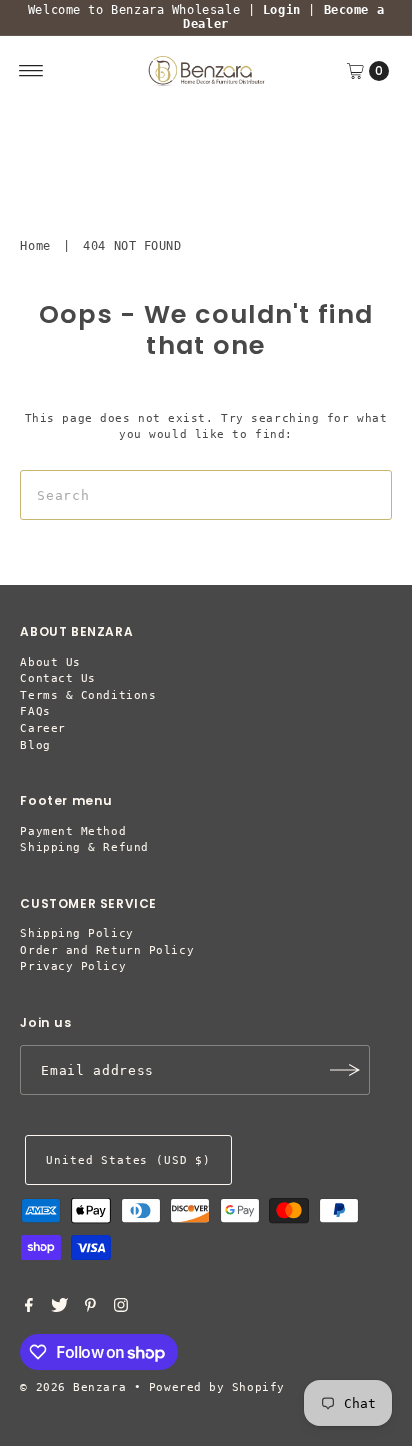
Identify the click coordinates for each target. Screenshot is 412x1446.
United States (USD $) (128, 1160)
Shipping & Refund (84, 847)
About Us (50, 662)
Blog (35, 745)
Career (42, 728)
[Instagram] (121, 1309)
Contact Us (58, 678)
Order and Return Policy (107, 950)
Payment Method (73, 831)
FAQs (35, 711)
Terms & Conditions (88, 695)
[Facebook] (29, 1309)
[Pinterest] (90, 1309)
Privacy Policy (73, 966)
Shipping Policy (76, 933)
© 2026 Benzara (73, 1387)
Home (35, 246)
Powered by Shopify (217, 1387)
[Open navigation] (31, 71)
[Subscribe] (345, 1070)
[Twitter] (59, 1309)
